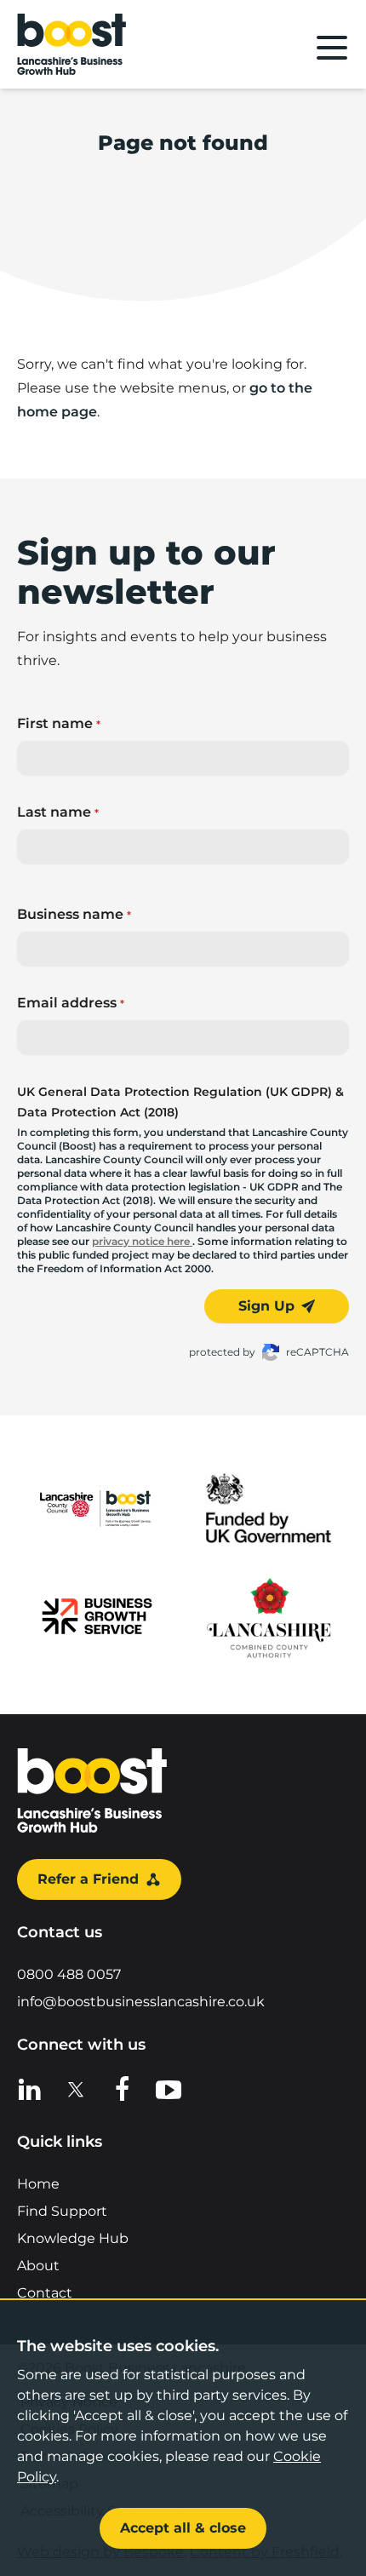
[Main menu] (332, 48)
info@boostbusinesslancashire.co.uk (141, 2002)
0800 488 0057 (69, 1974)
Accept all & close (183, 2528)
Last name (58, 812)
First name (59, 723)
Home (38, 2184)
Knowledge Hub (73, 2238)
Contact (45, 2293)
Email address (71, 1003)
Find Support (62, 2211)
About (38, 2266)
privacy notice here (142, 1241)
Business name (74, 914)
